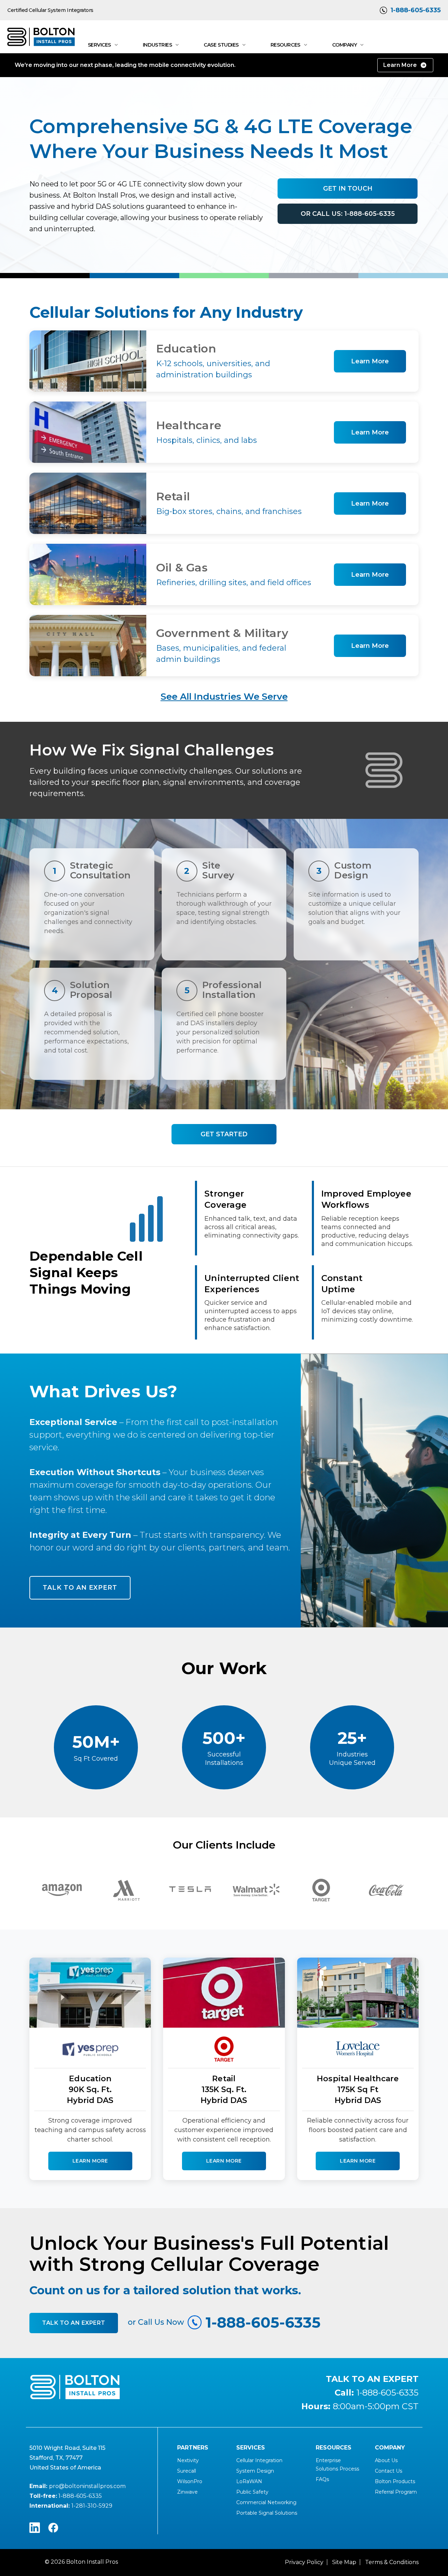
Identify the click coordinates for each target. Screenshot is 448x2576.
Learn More (400, 65)
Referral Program (396, 2492)
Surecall (187, 2471)
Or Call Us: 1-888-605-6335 (348, 214)
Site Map (344, 2562)
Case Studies (221, 45)
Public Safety (252, 2492)
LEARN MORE (90, 2161)
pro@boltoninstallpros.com (87, 2486)
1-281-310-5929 (92, 2506)
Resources (285, 45)
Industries (157, 45)
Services (99, 45)
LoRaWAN (249, 2481)
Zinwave (187, 2492)
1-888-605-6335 (416, 10)
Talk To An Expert (74, 2323)
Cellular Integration (259, 2460)
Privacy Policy (304, 2562)
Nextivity (188, 2460)
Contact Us (388, 2471)
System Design (255, 2471)
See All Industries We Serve (224, 697)
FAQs (322, 2479)
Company (345, 45)
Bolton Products (395, 2481)
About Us (386, 2460)
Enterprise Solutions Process (337, 2465)
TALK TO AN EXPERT (80, 1588)
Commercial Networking (266, 2502)
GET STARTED (224, 1134)
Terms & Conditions (392, 2562)
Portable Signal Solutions (267, 2513)
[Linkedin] (35, 2528)
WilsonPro (190, 2481)
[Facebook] (53, 2528)
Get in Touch (348, 189)
